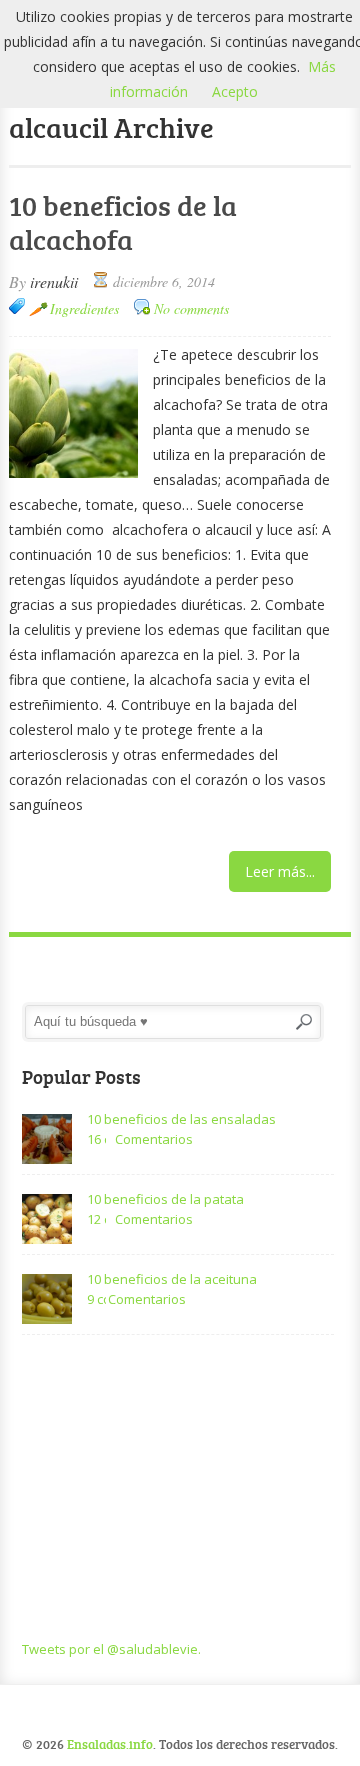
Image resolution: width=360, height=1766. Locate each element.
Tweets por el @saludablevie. (111, 1649)
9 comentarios (96, 1299)
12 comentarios (96, 1219)
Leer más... (280, 871)
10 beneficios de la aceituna (172, 1279)
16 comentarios (96, 1139)
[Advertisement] (178, 1489)
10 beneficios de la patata (165, 1199)
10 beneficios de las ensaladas (181, 1119)
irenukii (54, 281)
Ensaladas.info (110, 1744)
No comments (191, 308)
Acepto (235, 91)
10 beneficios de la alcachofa (123, 222)
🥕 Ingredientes (74, 308)
